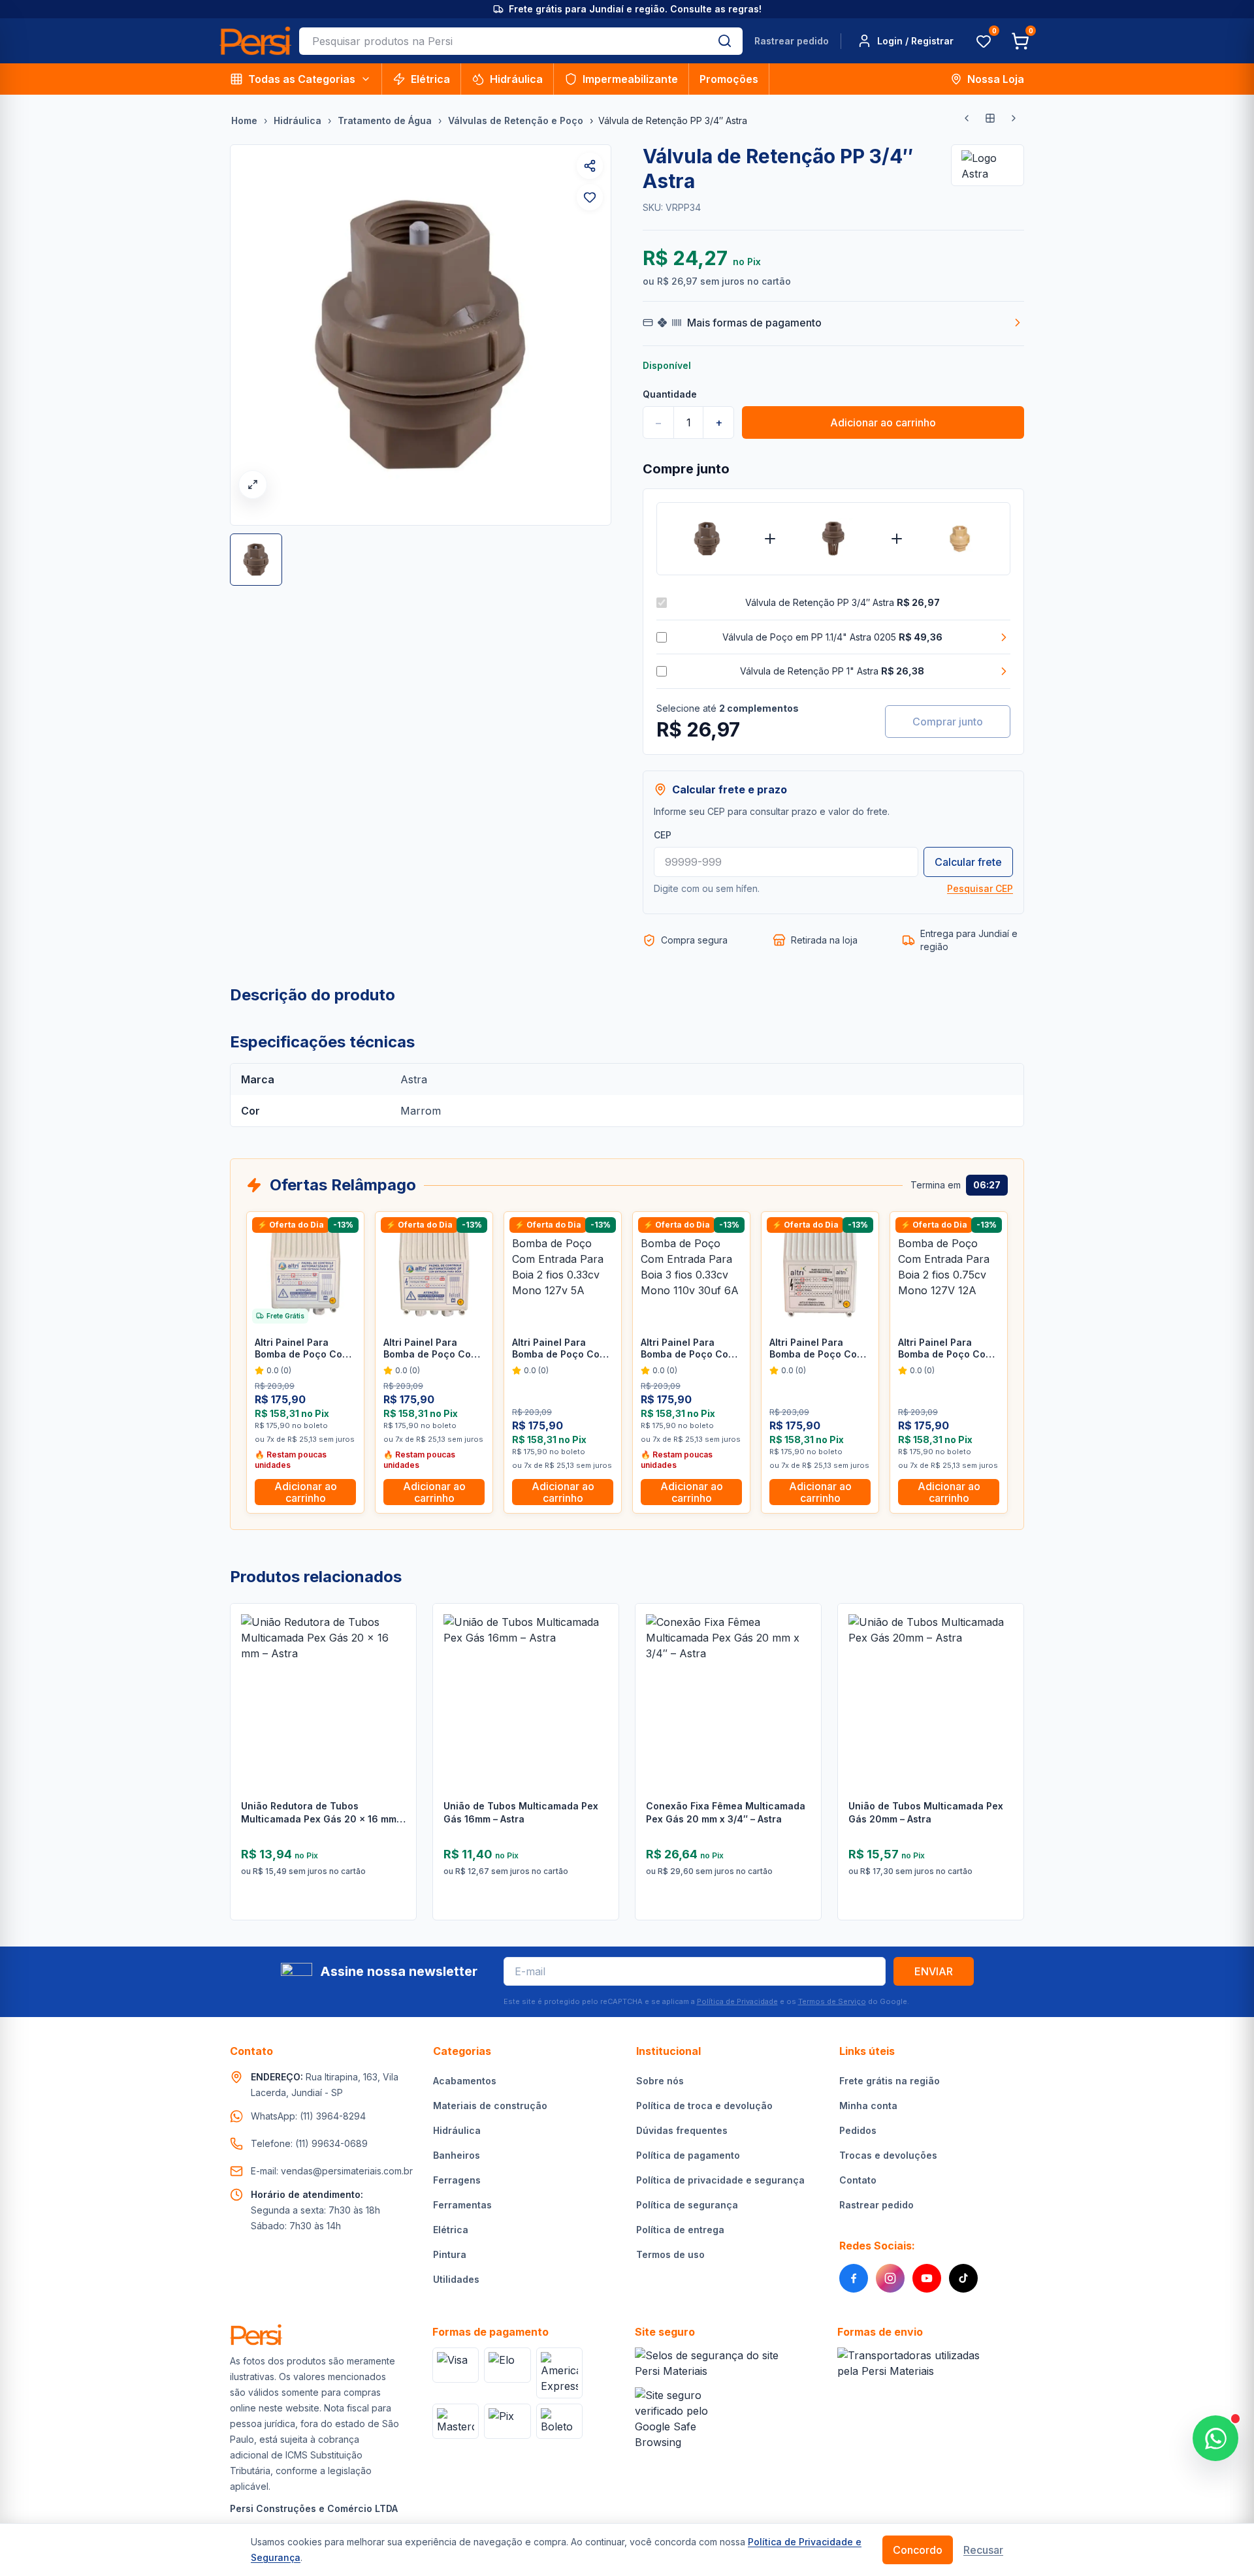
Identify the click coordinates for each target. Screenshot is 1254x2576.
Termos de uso (670, 2254)
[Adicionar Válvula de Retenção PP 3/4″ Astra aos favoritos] (590, 197)
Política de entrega (680, 2230)
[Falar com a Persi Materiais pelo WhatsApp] (1215, 2438)
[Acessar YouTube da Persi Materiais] (927, 2278)
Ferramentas (462, 2205)
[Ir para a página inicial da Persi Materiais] (255, 41)
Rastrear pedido (792, 41)
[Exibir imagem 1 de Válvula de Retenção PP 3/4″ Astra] (256, 560)
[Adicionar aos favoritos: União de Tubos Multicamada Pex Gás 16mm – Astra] (599, 1647)
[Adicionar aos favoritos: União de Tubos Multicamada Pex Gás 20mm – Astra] (1004, 1647)
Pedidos (858, 2130)
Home (244, 120)
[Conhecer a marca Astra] (988, 165)
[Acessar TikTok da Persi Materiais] (963, 2278)
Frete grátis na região (890, 2081)
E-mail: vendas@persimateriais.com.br (332, 2171)
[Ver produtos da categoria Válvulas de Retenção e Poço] (990, 118)
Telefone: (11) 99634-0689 (309, 2143)
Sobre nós (660, 2081)
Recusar (983, 2550)
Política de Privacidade (737, 2001)
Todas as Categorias (302, 79)
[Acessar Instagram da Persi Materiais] (890, 2278)
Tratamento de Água (385, 120)
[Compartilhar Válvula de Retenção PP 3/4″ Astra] (590, 166)
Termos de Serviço (832, 2001)
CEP (663, 835)
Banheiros (457, 2155)
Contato (858, 2180)
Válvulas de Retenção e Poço (516, 120)
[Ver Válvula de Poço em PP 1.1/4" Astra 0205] (833, 539)
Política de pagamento (688, 2155)
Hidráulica (516, 79)
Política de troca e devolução (704, 2106)
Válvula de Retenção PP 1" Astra (832, 671)
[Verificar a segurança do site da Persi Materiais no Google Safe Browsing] (679, 2419)
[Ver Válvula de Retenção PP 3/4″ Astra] (707, 539)
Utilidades (456, 2279)
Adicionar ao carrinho (883, 422)
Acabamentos (465, 2081)
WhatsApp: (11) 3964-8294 (308, 2116)
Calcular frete (968, 862)
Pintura (450, 2254)
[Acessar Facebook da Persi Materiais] (854, 2278)
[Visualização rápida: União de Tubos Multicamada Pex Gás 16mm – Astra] (599, 1681)
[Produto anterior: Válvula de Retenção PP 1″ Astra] (967, 118)
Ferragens (457, 2180)
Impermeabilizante (630, 79)
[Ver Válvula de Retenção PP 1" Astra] (960, 539)
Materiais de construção (490, 2106)
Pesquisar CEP (980, 888)
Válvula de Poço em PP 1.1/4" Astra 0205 (832, 637)
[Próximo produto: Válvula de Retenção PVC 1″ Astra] (1014, 118)
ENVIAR (934, 1971)
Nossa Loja (996, 79)
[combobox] (503, 41)
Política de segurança (687, 2205)
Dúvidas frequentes (682, 2130)
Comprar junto (948, 722)
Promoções (729, 79)
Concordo (918, 2550)
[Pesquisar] (725, 41)
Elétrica (430, 79)
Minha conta (868, 2106)
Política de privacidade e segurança (720, 2180)
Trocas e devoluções (888, 2155)
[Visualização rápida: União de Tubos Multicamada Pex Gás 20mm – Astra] (1004, 1681)
